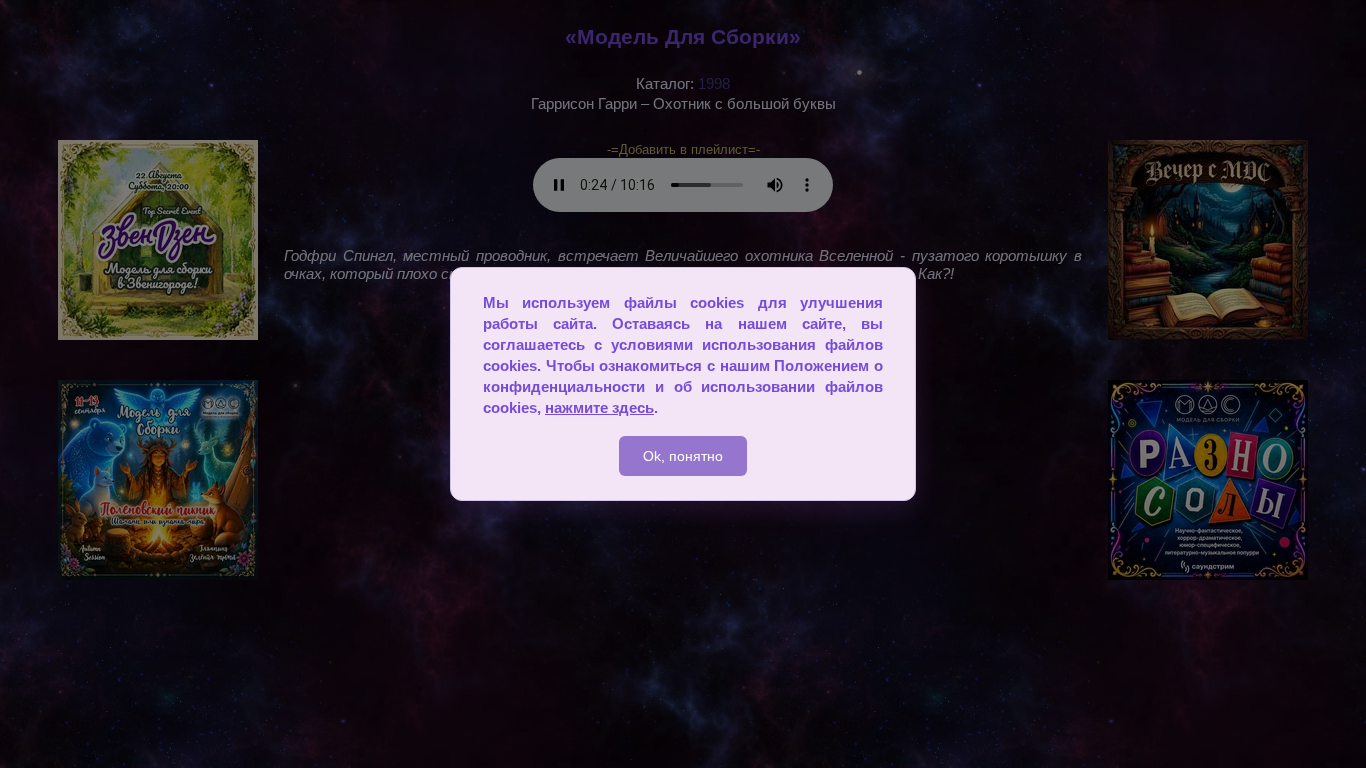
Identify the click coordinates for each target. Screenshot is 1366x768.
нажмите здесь (599, 407)
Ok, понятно (683, 456)
